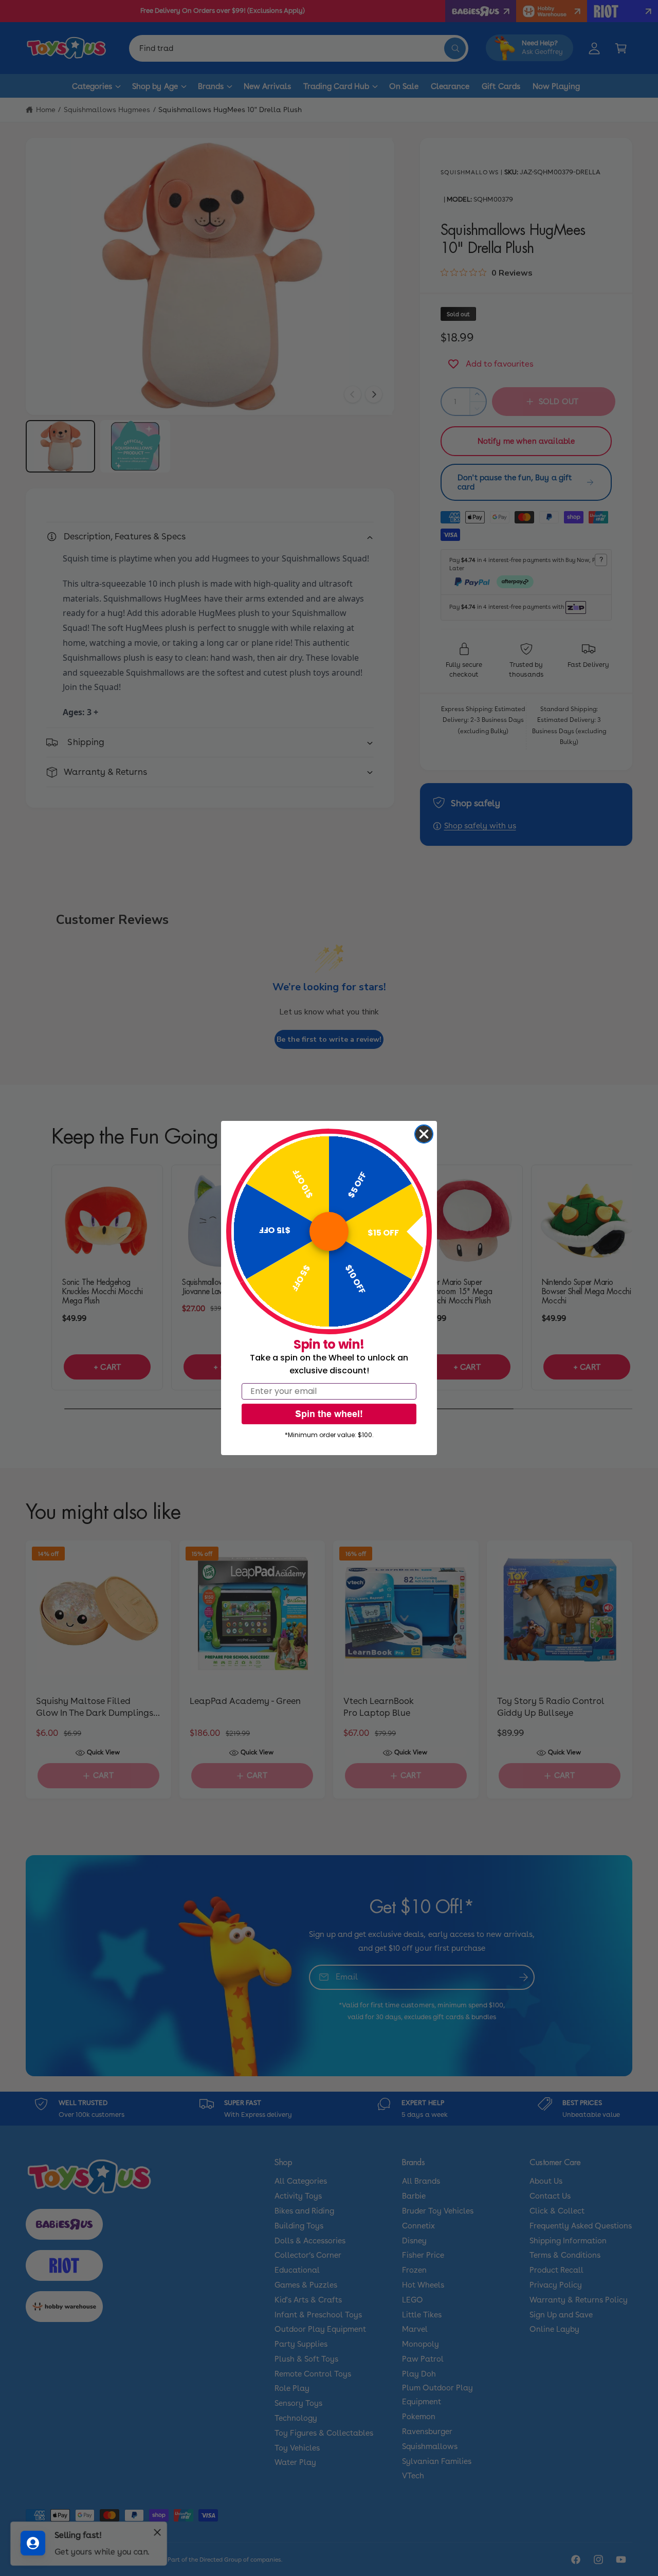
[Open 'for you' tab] (33, 2543)
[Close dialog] (424, 1134)
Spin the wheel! (329, 1414)
